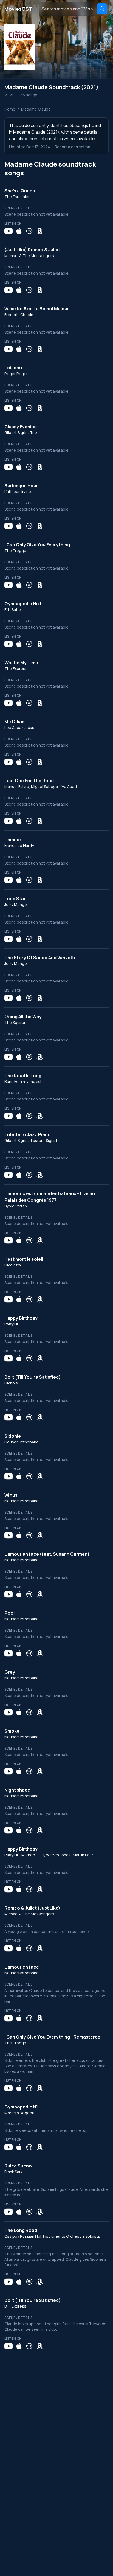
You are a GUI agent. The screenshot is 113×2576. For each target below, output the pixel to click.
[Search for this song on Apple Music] (19, 231)
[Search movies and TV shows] (102, 9)
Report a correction (72, 147)
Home (10, 109)
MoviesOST (20, 9)
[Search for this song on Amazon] (40, 231)
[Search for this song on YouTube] (9, 231)
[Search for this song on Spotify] (29, 231)
